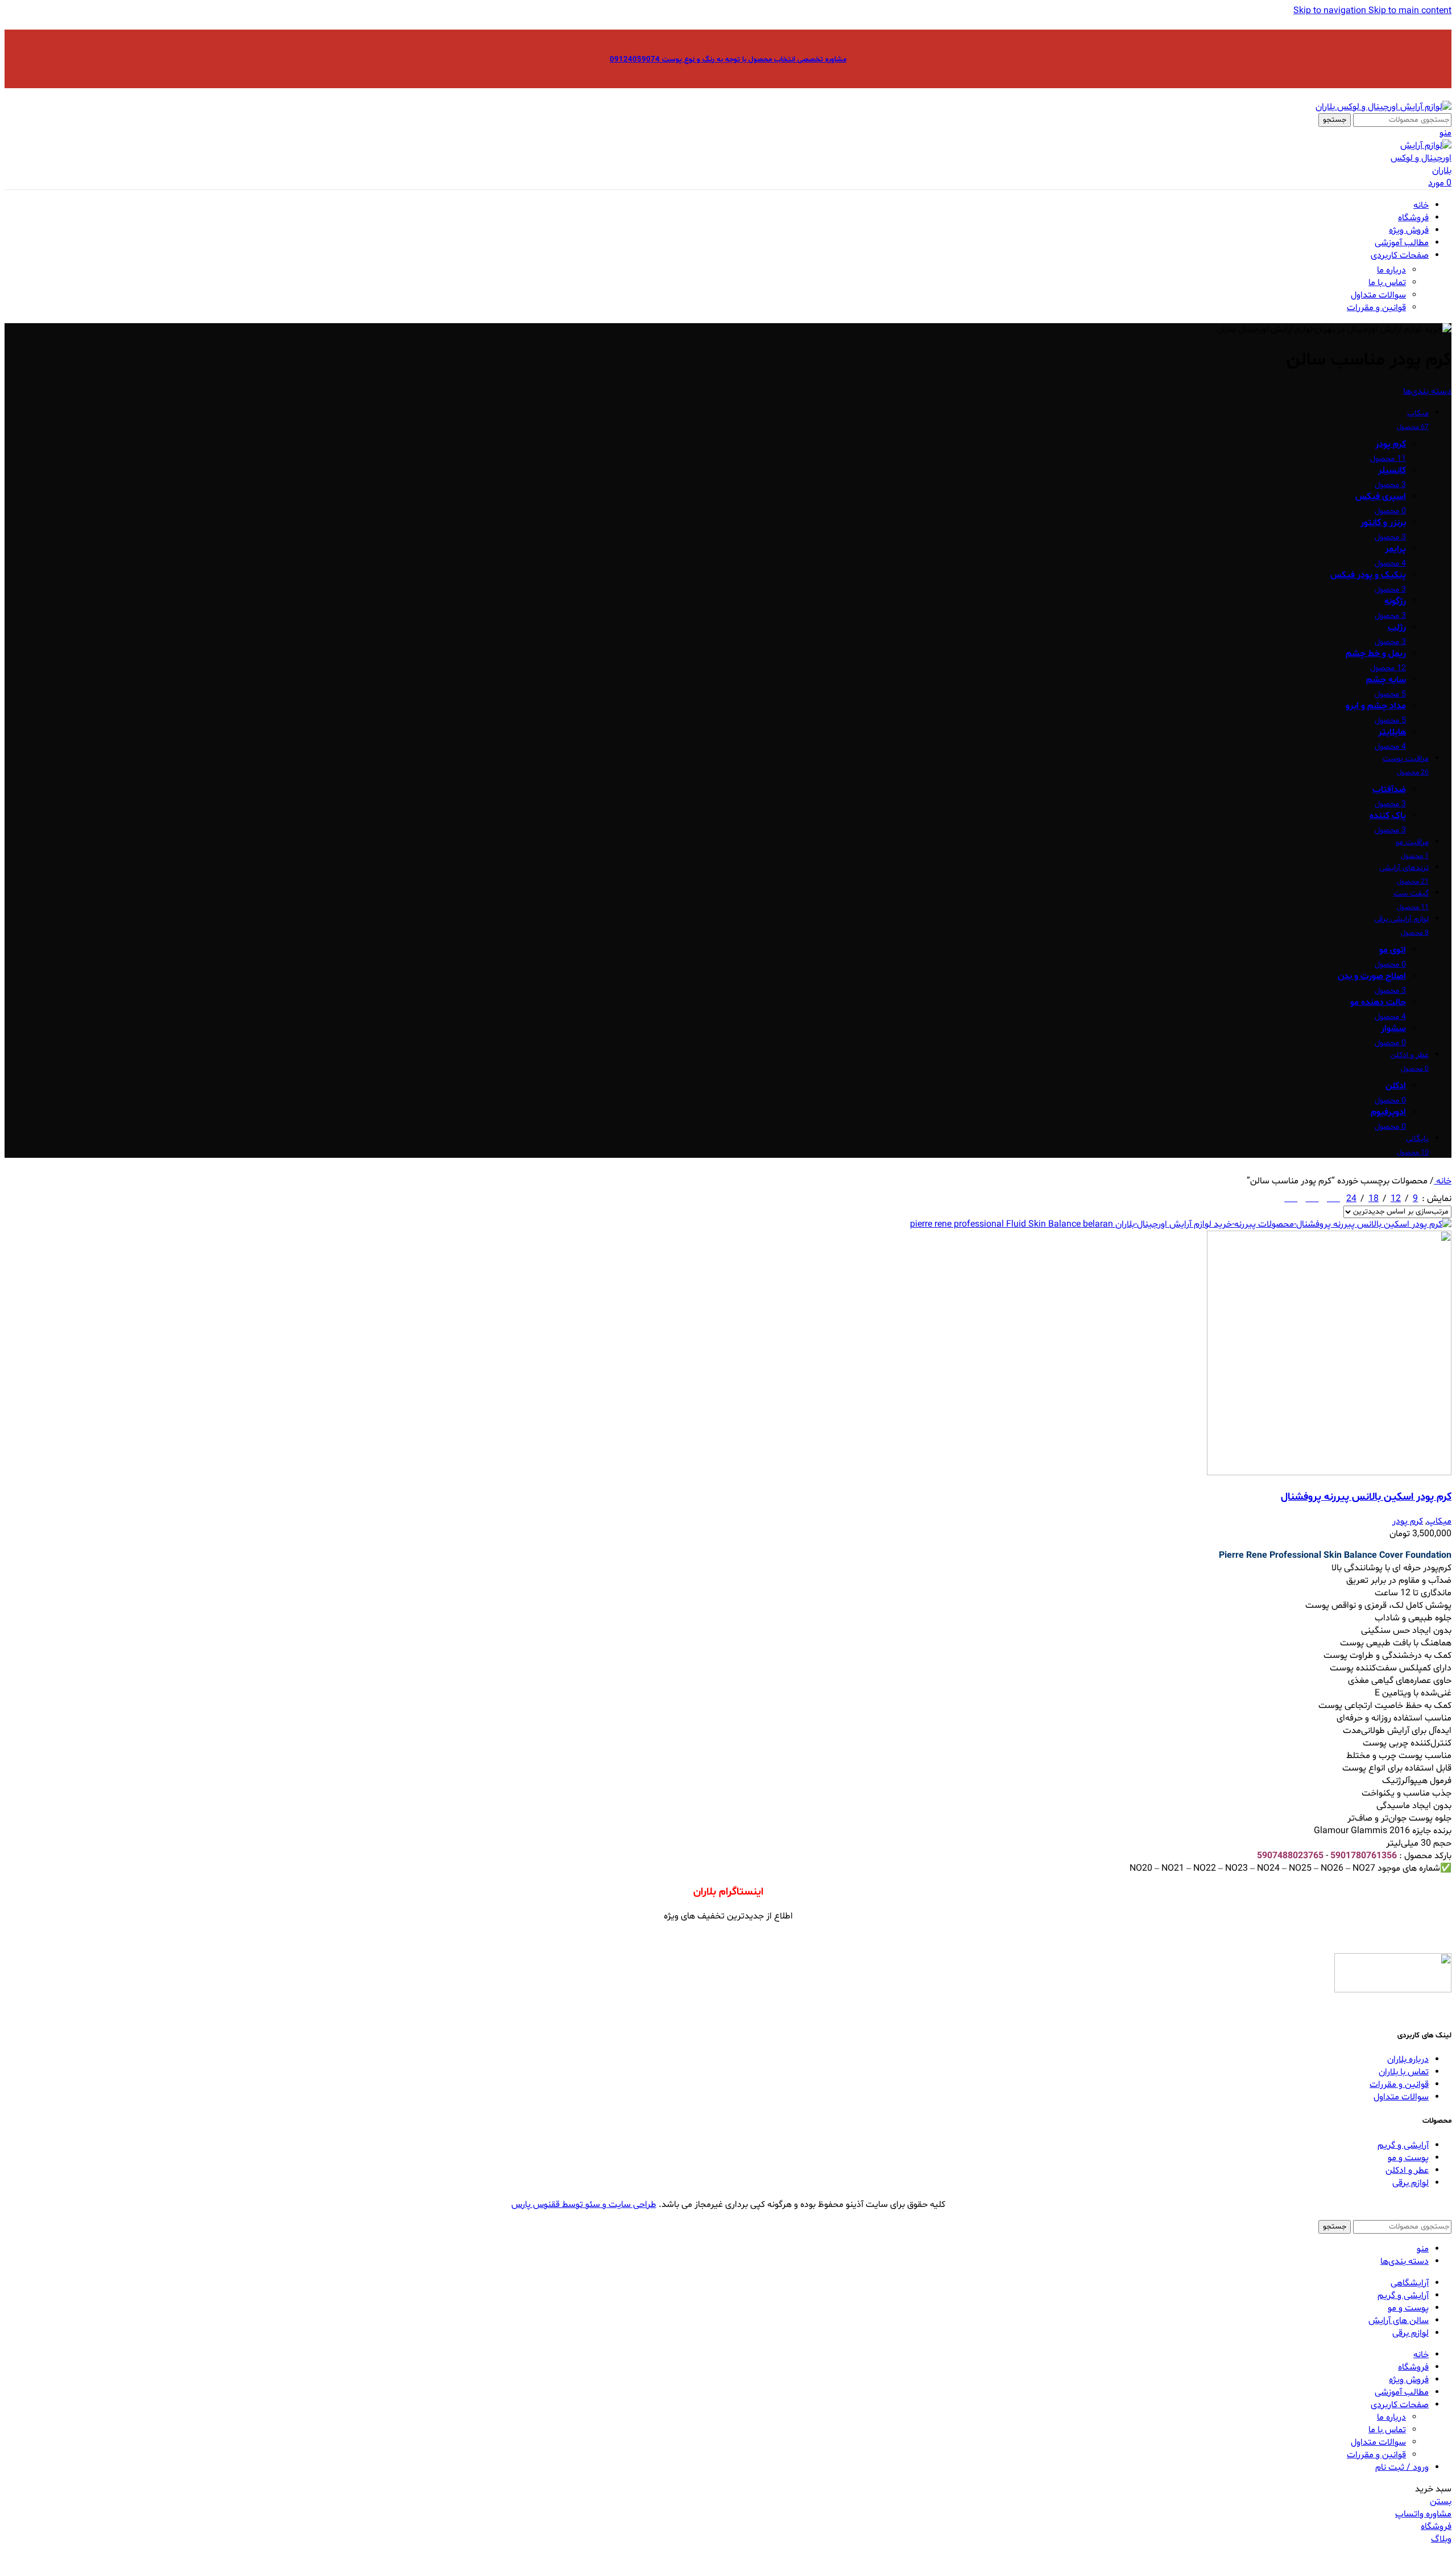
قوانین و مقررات (1376, 308)
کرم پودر (1408, 1521)
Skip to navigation (1331, 11)
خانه (1443, 1181)
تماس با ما (1387, 283)
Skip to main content (1410, 11)
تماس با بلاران (1404, 2072)
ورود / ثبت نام (1402, 2468)
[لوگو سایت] (1383, 107)
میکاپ (1439, 1521)
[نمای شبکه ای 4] (1291, 1196)
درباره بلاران (1408, 2060)
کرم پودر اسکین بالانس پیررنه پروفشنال (1366, 1497)
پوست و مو (1408, 2158)
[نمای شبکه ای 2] (1333, 1196)
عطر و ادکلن (1407, 2171)
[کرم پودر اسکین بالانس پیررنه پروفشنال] (1181, 1224)
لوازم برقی (1410, 2183)
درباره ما (1391, 270)
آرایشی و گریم (1403, 2145)
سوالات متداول (1378, 295)
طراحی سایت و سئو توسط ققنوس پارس (584, 2205)
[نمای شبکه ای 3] (1312, 1196)
